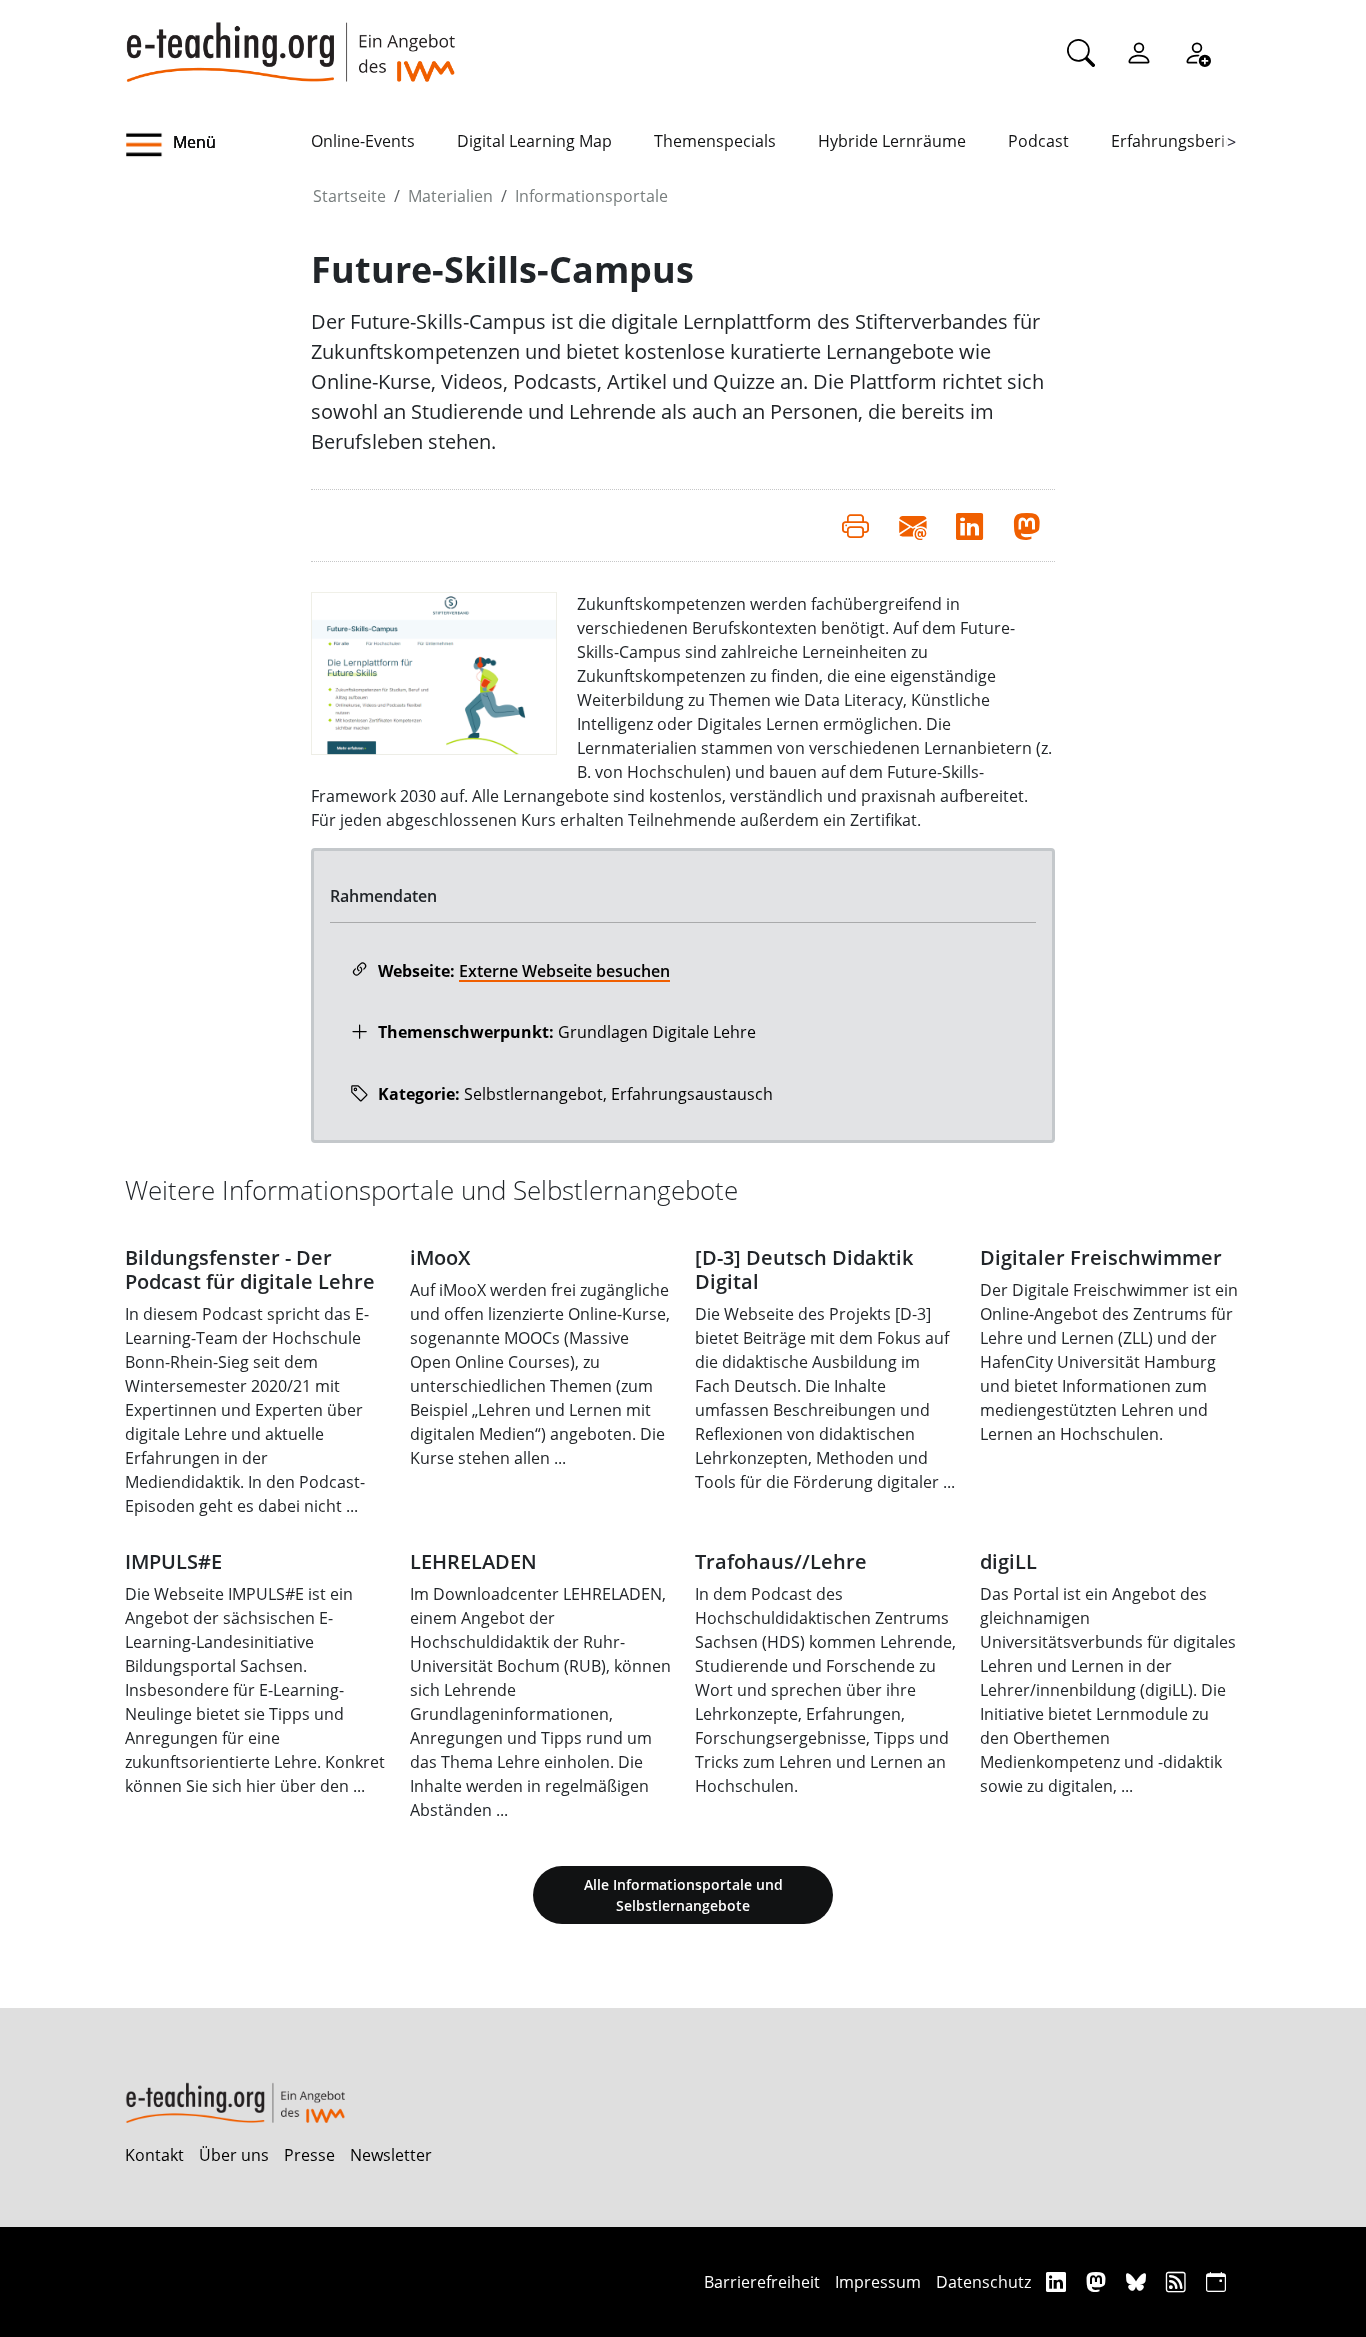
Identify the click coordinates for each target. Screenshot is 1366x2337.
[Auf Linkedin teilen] (969, 525)
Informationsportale (591, 196)
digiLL (1008, 1561)
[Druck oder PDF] (855, 525)
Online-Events (363, 141)
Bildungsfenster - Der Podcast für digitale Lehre (250, 1269)
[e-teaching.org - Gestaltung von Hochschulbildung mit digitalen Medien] (290, 41)
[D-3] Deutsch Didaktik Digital (804, 1269)
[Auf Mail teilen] (912, 525)
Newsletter (391, 2155)
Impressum (878, 2282)
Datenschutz (983, 2282)
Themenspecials (715, 141)
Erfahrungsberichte (1184, 141)
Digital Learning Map (534, 141)
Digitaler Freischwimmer (1101, 1257)
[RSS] (1178, 2281)
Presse (309, 2155)
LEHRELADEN (473, 1561)
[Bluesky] (1138, 2281)
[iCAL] (1216, 2281)
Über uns (234, 2155)
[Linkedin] (1058, 2281)
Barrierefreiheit (762, 2282)
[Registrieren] (1197, 52)
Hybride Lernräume (892, 141)
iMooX (440, 1257)
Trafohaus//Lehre (781, 1561)
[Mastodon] (1098, 2281)
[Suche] (1081, 52)
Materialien (450, 196)
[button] (218, 145)
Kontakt (154, 2155)
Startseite (349, 196)
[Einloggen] (1139, 52)
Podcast (1038, 141)
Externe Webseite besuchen (564, 971)
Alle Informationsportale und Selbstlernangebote (683, 1895)
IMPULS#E (173, 1561)
